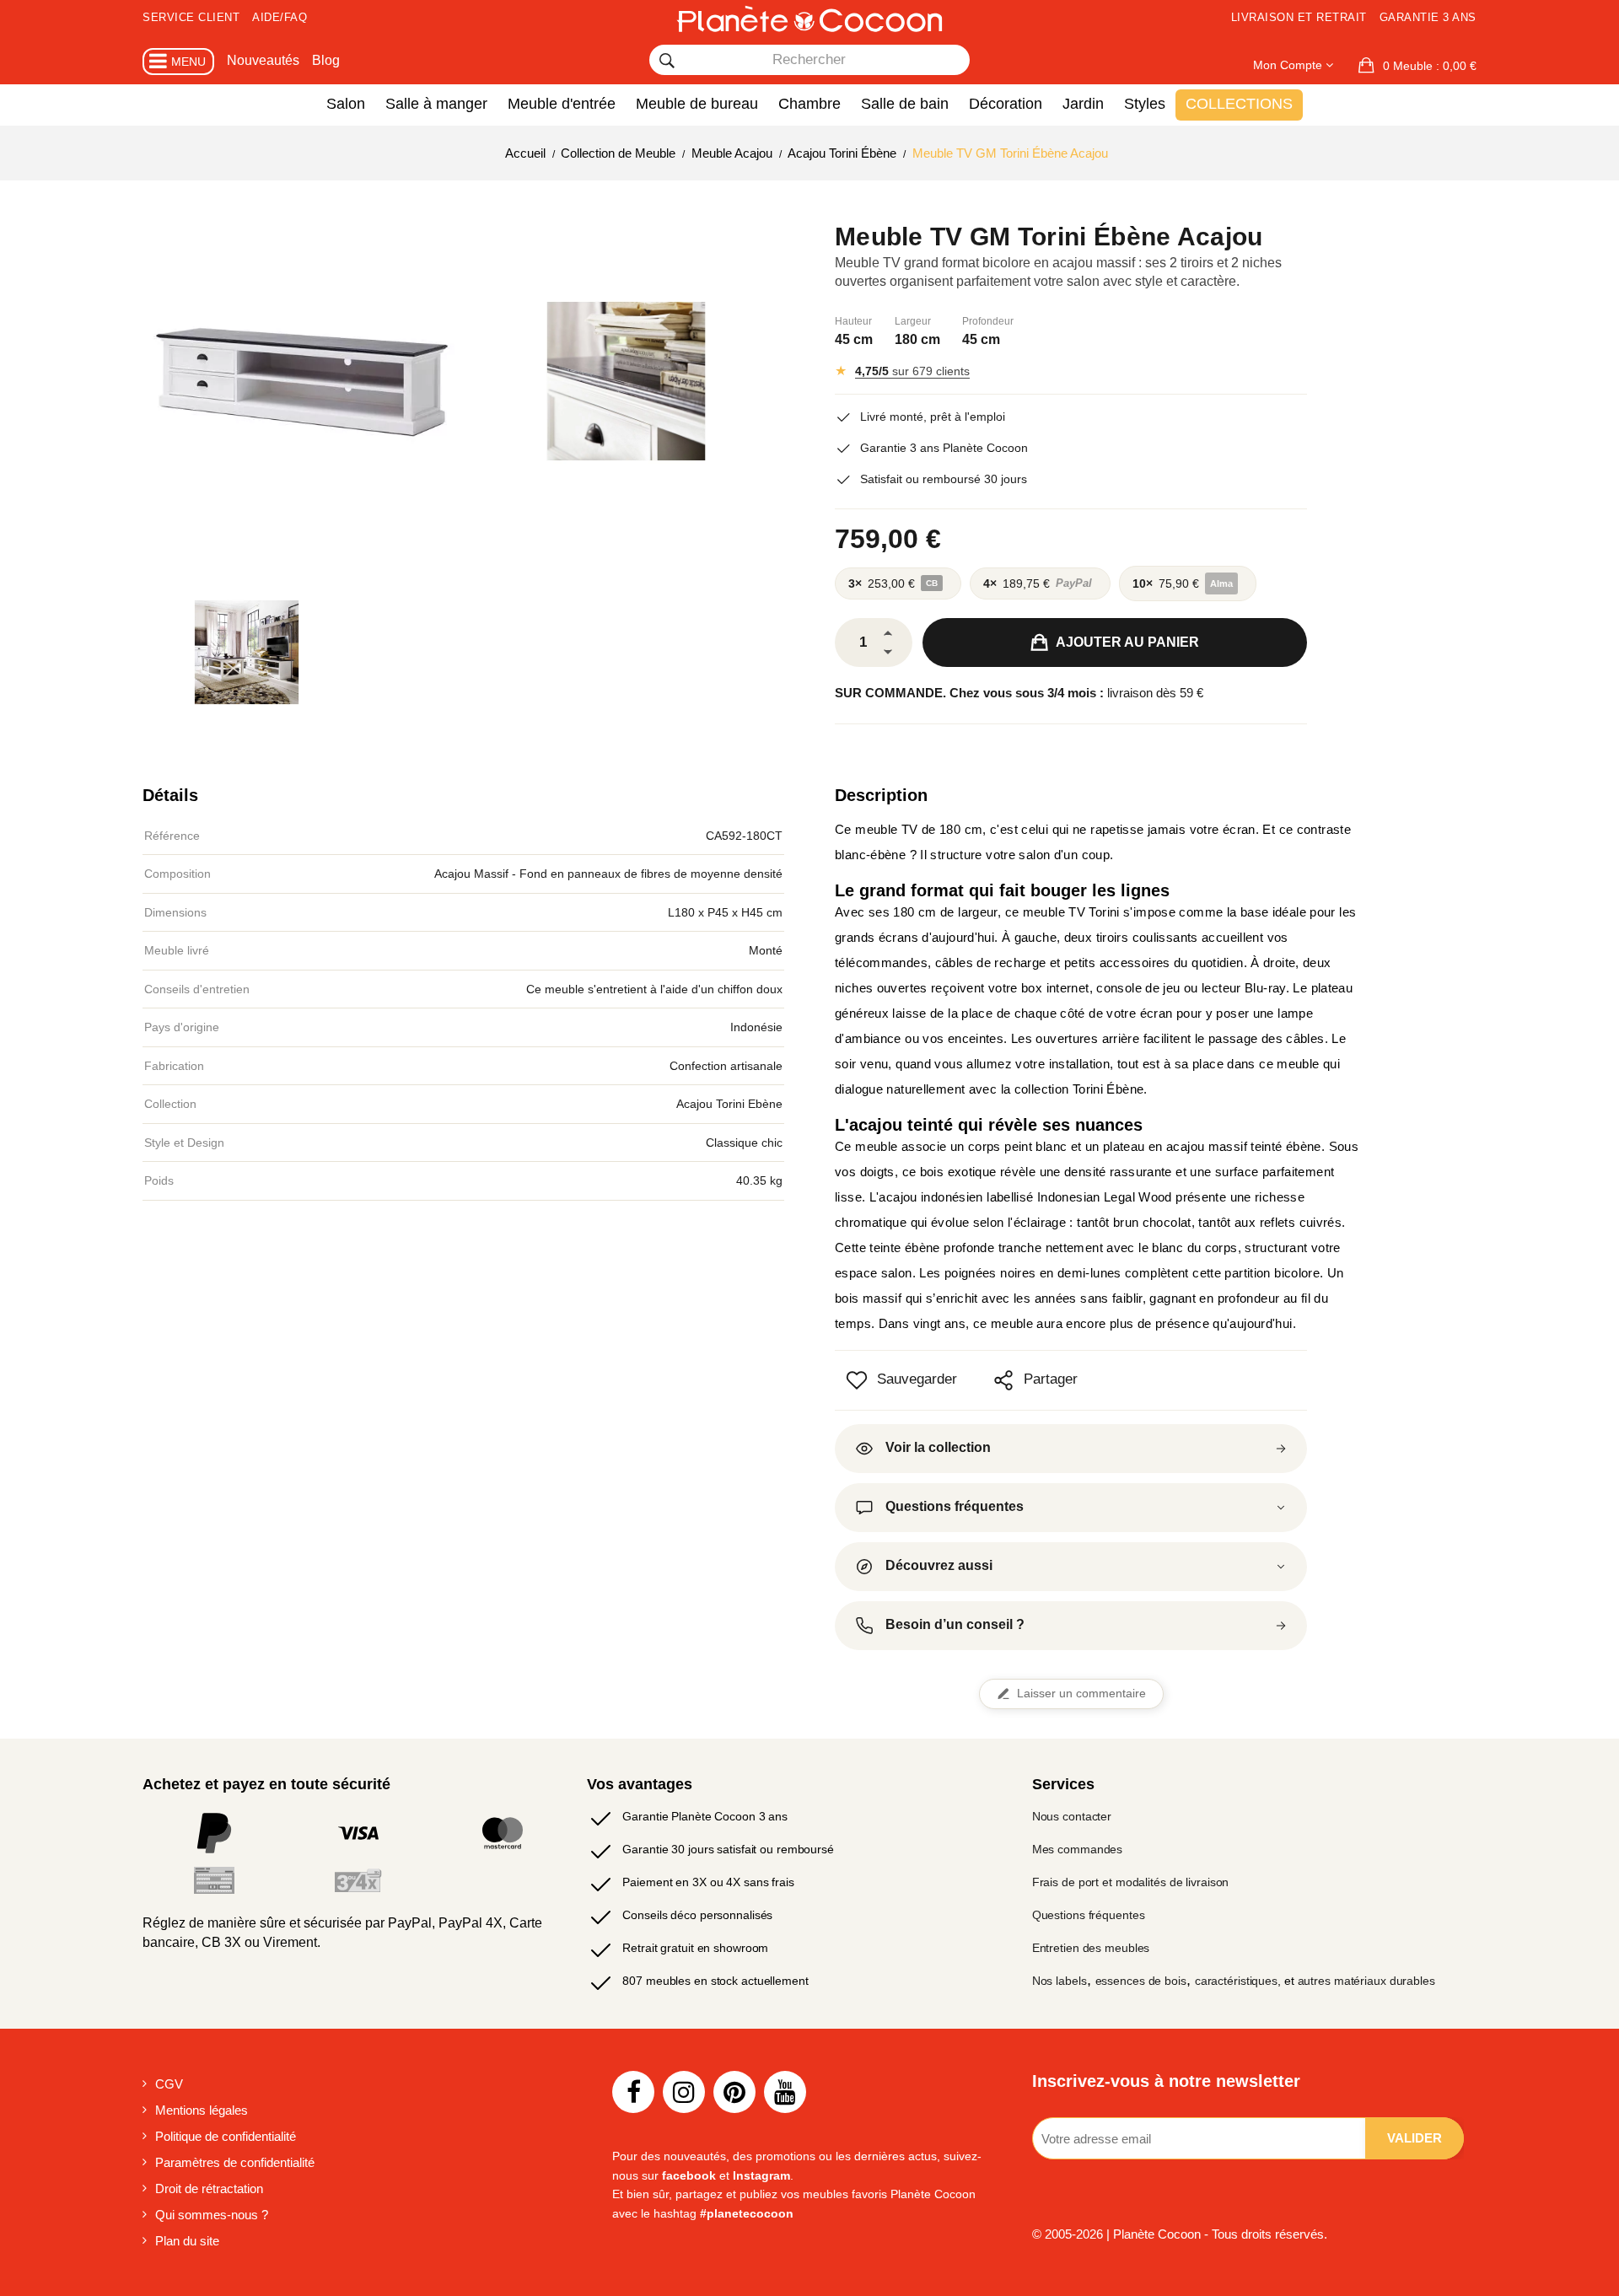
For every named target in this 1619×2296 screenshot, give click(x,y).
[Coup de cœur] (857, 1380)
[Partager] (1003, 1380)
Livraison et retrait (1299, 17)
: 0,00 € (1430, 66)
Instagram (761, 2175)
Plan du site (187, 2241)
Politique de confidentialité (226, 2136)
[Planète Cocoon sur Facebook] (633, 2092)
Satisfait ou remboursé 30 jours (944, 479)
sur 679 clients (912, 371)
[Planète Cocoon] (809, 19)
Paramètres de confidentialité (235, 2162)
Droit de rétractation (209, 2188)
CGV (169, 2084)
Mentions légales (202, 2110)
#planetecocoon (747, 2213)
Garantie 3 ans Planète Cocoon (944, 448)
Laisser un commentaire (1081, 1694)
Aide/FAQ (280, 17)
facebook (689, 2175)
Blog (326, 60)
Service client (191, 17)
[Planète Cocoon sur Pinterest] (734, 2092)
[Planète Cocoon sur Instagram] (684, 2092)
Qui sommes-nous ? (212, 2215)
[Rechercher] (667, 61)
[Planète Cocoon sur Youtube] (785, 2092)
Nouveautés (263, 60)
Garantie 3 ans (1428, 17)
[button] (1417, 66)
